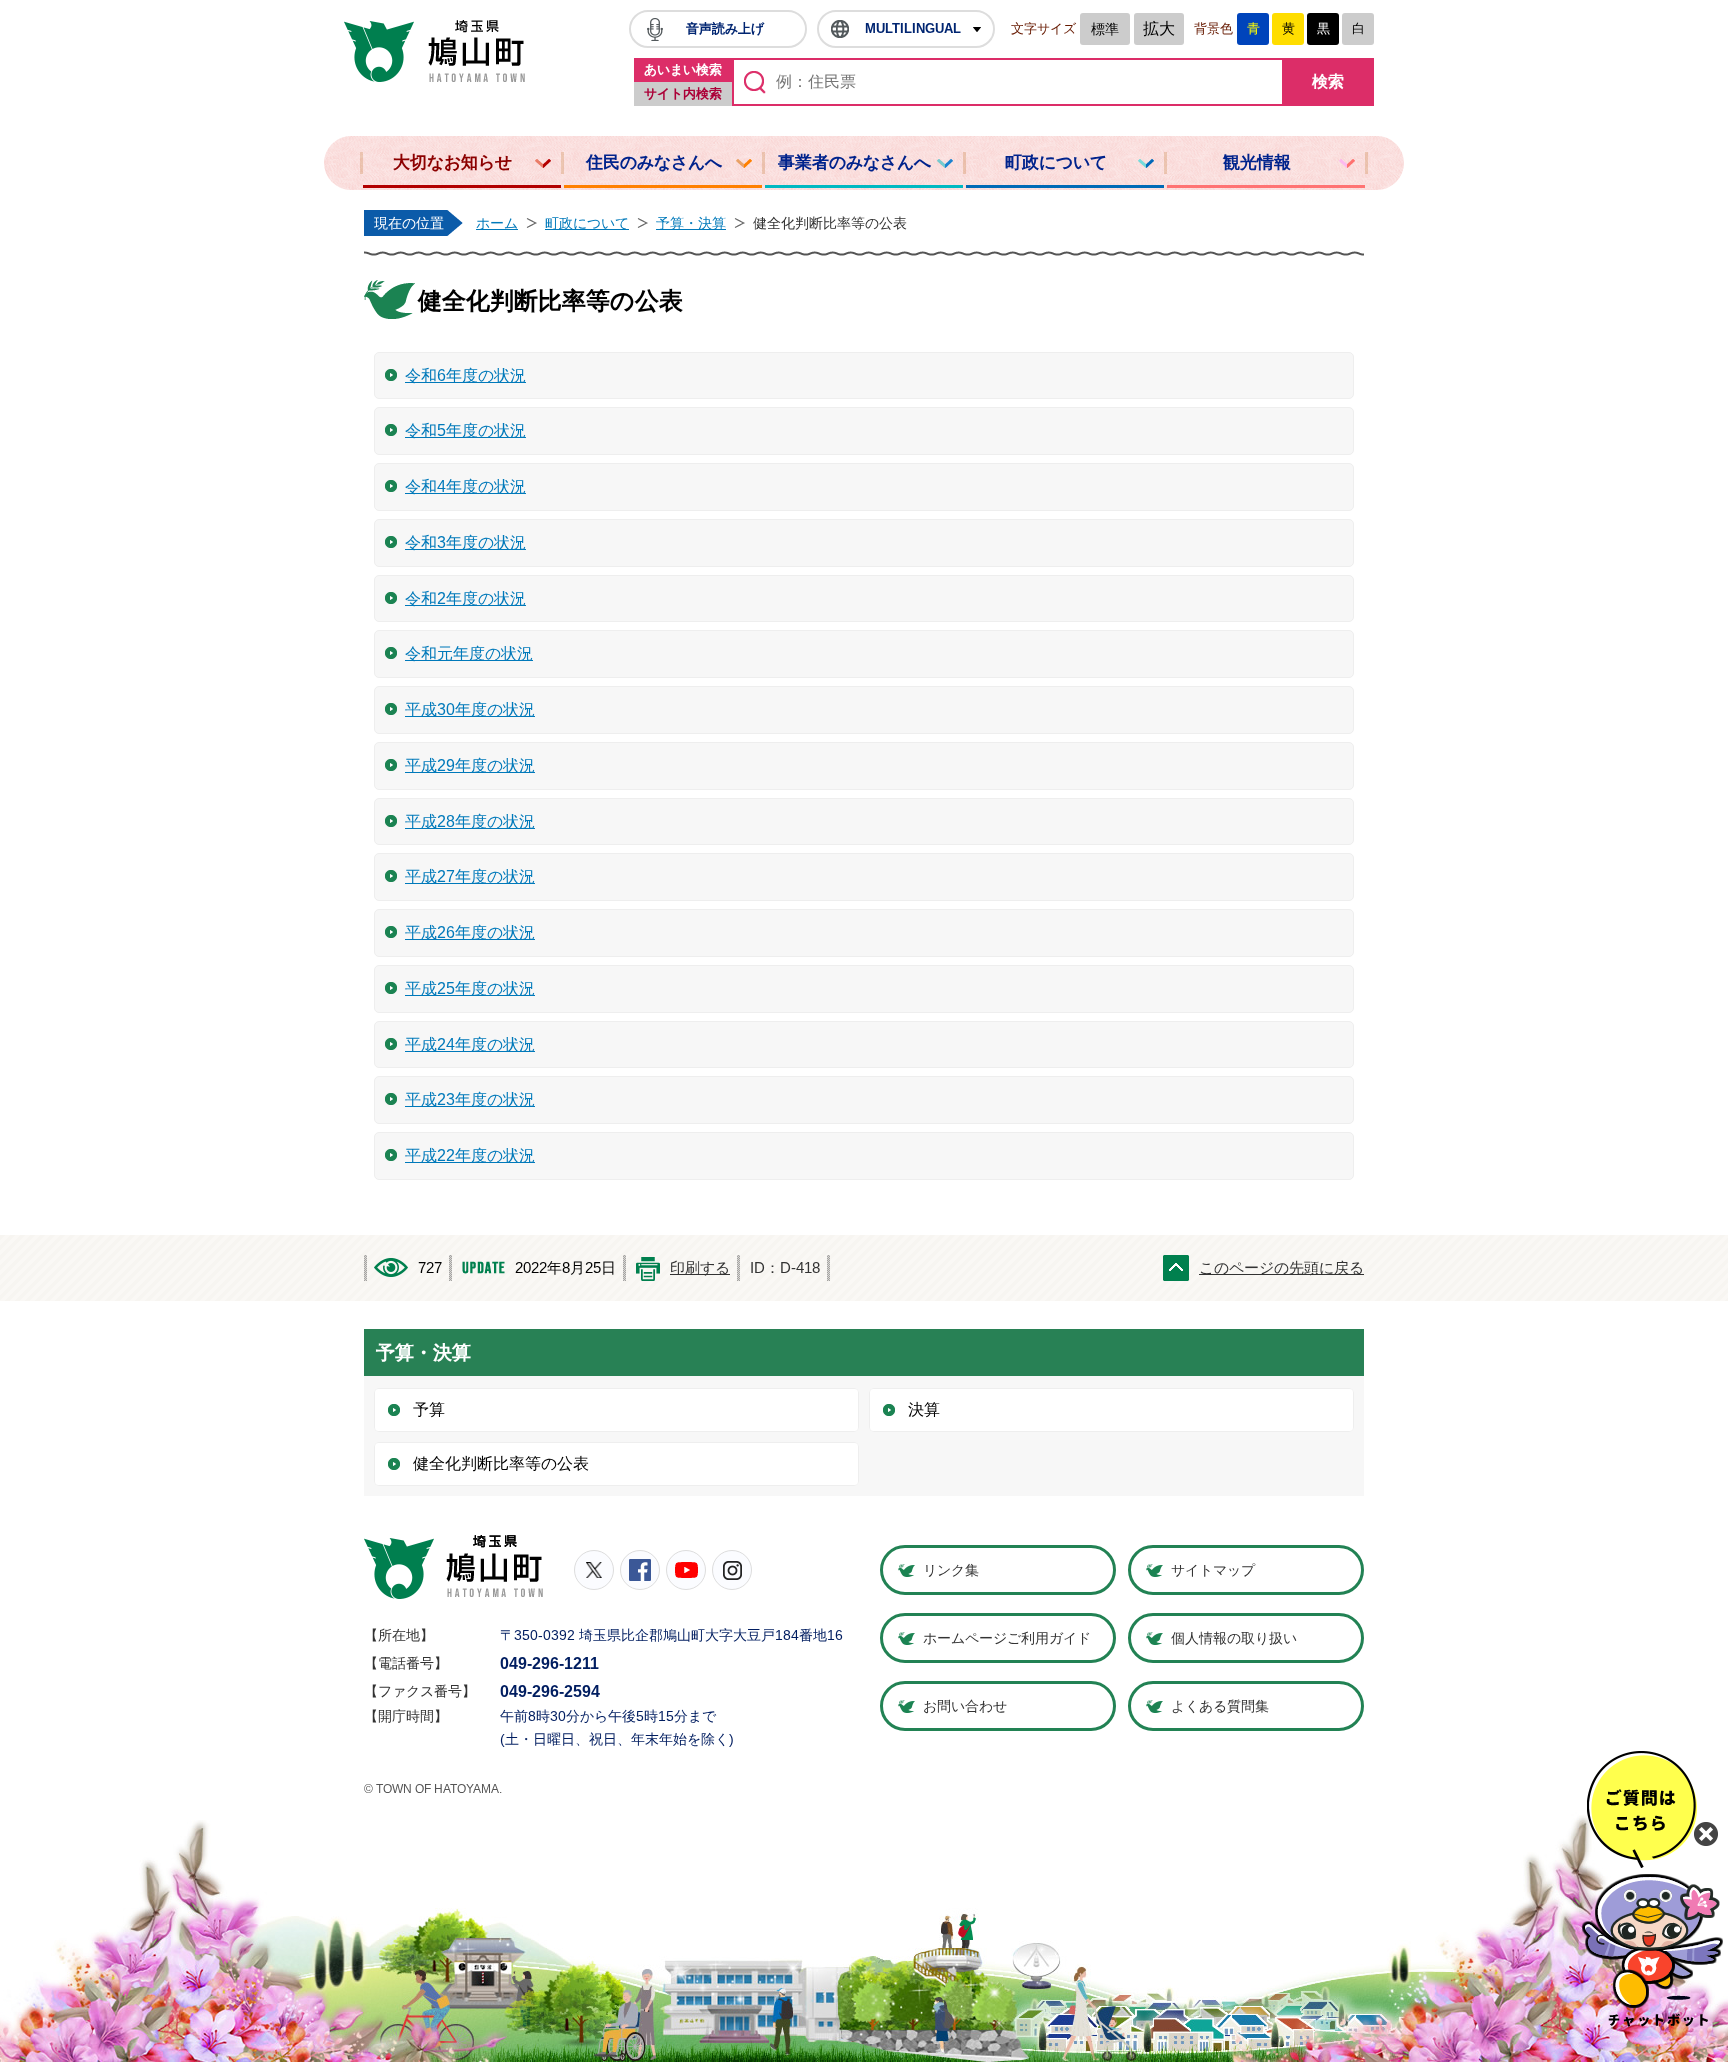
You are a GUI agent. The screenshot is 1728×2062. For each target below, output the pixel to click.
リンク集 (951, 1570)
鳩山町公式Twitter (594, 1570)
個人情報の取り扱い (1234, 1638)
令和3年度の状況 (465, 542)
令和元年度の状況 (469, 653)
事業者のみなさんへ (854, 162)
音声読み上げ (725, 28)
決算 (924, 1409)
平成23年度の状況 (470, 1099)
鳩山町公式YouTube (686, 1570)
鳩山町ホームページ (434, 51)
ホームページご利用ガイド (1007, 1638)
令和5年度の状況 (465, 430)
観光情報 (1257, 162)
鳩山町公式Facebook (640, 1570)
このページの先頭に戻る (1281, 1268)
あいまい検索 (683, 69)
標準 (1105, 29)
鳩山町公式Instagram (732, 1570)
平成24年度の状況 (470, 1044)
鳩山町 (453, 1567)
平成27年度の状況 (470, 876)
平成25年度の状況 (470, 988)
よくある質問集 (1220, 1706)
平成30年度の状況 (470, 709)
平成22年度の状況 (470, 1155)
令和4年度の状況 (465, 486)
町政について (1056, 162)
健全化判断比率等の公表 (501, 1463)
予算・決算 (691, 223)
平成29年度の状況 (470, 765)
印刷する (700, 1268)
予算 (429, 1409)
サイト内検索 (683, 93)
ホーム (497, 223)
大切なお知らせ (452, 162)
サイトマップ (1213, 1570)
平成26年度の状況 (470, 932)
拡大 (1159, 28)
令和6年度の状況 (465, 375)
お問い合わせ (965, 1706)
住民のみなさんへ (654, 162)
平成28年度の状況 (470, 821)
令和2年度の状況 (465, 598)
